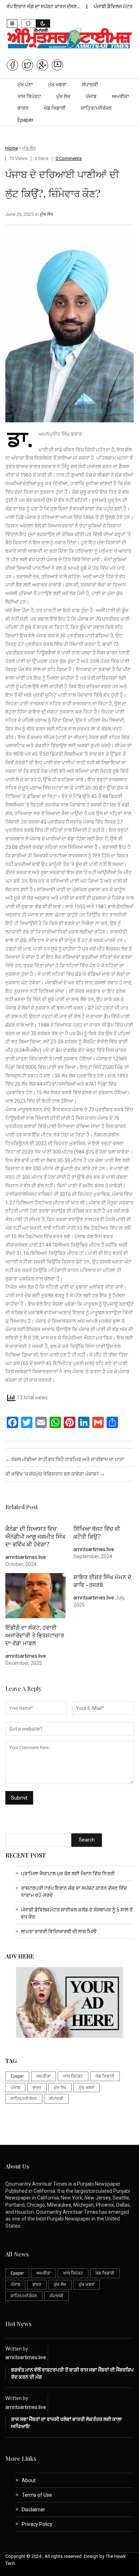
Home (12, 148)
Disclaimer (34, 2510)
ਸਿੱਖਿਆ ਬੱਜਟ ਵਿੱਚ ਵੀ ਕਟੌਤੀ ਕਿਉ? (97, 1532)
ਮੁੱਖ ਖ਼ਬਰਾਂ (87, 2088)
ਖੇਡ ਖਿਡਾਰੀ (55, 108)
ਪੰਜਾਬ (91, 96)
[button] (12, 23)
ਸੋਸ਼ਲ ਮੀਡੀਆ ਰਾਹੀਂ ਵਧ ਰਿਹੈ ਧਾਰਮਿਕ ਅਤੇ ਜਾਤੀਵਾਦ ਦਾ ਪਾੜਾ (65, 1459)
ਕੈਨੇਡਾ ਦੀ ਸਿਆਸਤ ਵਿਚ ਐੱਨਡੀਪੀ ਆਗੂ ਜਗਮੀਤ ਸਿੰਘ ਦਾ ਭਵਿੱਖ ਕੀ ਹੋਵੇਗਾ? (35, 1536)
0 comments (69, 158)
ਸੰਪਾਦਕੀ (90, 85)
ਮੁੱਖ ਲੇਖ (63, 96)
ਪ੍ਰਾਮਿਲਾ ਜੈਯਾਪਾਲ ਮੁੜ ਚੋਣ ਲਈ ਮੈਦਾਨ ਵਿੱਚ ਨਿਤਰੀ (68, 1874)
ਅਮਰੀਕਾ (120, 96)
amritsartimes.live (26, 1557)
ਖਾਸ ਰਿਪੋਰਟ (29, 96)
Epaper (25, 120)
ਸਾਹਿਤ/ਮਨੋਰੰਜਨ (96, 108)
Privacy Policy (37, 2524)
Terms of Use (37, 2495)
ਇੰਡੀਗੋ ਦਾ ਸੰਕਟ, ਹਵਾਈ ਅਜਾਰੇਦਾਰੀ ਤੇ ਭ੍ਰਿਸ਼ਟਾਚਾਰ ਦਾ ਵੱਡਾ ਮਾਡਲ (35, 1635)
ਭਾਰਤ (23, 108)
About (29, 2480)
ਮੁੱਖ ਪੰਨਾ (25, 85)
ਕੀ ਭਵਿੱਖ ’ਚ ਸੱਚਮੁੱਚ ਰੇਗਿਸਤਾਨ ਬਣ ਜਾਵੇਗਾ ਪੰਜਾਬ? (55, 1474)
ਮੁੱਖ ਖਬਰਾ (57, 85)
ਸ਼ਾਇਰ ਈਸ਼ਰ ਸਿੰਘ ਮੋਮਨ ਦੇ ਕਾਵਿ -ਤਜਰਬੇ (102, 1581)
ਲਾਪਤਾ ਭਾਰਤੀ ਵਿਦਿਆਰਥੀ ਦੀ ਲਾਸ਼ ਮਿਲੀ (59, 1931)
